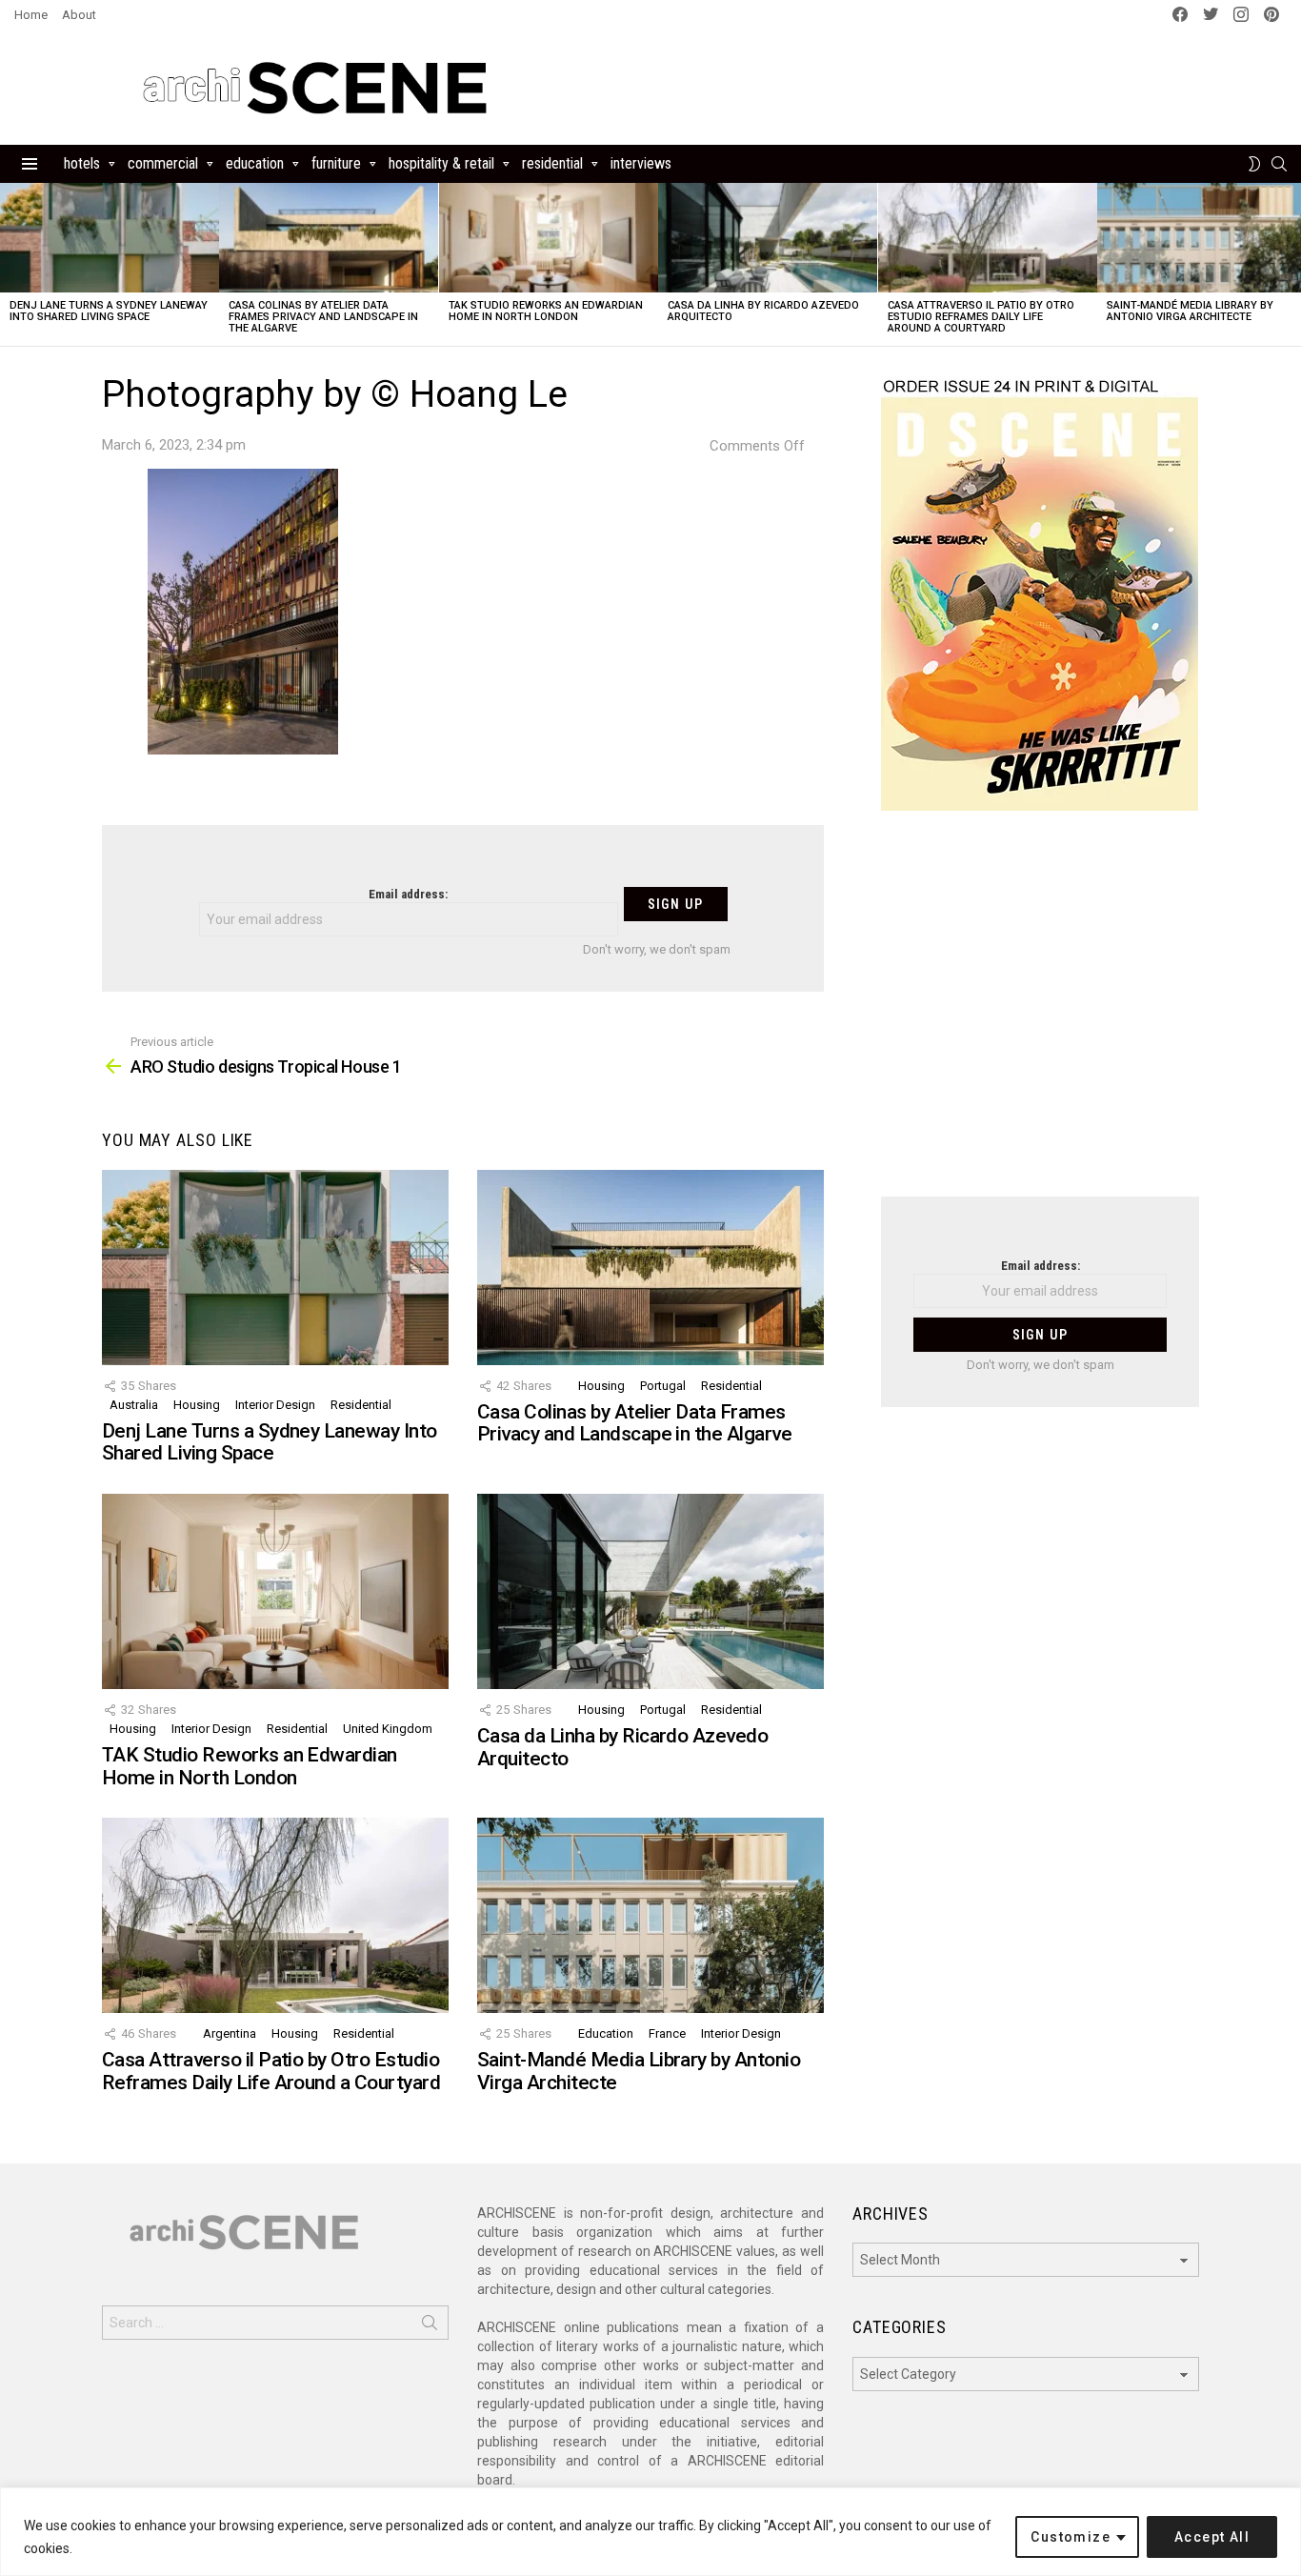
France (667, 2033)
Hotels (82, 163)
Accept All (1212, 2537)
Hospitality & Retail (441, 163)
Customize (1071, 2537)
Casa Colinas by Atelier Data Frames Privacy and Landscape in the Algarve (323, 317)
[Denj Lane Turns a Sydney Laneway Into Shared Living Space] (110, 238)
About (79, 15)
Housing (197, 1405)
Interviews (641, 163)
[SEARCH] (1279, 164)
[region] (650, 2532)
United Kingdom (388, 1729)
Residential (552, 163)
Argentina (230, 2033)
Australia (134, 1405)
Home (31, 15)
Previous (10, 264)
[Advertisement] (1040, 1016)
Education (255, 163)
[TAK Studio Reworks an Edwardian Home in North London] (549, 238)
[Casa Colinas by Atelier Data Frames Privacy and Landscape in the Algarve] (329, 238)
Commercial (163, 163)
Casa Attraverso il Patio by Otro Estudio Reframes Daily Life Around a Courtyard (981, 317)
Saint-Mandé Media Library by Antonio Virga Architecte (1190, 311)
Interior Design (275, 1405)
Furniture (336, 163)
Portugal (663, 1386)
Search (430, 2326)
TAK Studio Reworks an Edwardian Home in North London (546, 311)
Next (1291, 264)
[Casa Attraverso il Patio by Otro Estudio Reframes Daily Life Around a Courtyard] (988, 238)
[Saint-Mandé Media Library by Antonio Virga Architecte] (650, 1915)
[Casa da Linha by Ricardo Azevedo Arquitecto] (768, 238)
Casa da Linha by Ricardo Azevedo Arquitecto (763, 311)
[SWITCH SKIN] (1254, 164)
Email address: (408, 894)
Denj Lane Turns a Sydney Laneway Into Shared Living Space (109, 311)
